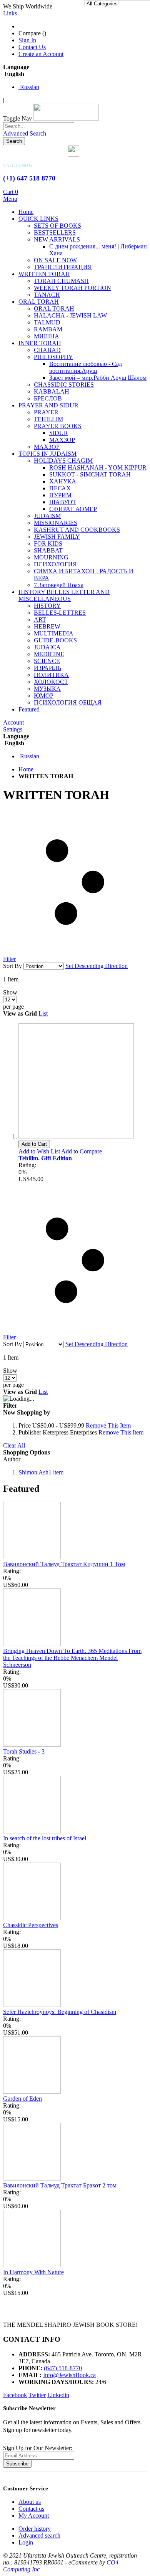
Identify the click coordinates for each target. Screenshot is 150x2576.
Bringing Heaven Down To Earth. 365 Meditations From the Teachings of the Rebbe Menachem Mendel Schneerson (72, 1658)
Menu (10, 199)
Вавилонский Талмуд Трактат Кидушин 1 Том (64, 1564)
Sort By (12, 966)
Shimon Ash (41, 1472)
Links (10, 13)
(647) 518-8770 (63, 2368)
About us (30, 2502)
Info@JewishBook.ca (69, 2375)
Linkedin (58, 2395)
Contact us (31, 2509)
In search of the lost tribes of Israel (45, 1838)
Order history (35, 2529)
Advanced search (39, 2535)
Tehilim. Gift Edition (45, 1158)
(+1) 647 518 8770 (29, 178)
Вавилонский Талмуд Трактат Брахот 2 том (60, 2185)
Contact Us (32, 47)
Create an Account (41, 54)
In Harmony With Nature (33, 2272)
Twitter (37, 2395)
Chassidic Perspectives (31, 1925)
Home (26, 769)
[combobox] (39, 126)
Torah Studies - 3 (24, 1751)
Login (26, 2542)
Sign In (27, 40)
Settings (13, 729)
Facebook (15, 2395)
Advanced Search (25, 133)
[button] (40, 1151)
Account (13, 722)
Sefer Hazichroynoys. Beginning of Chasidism (60, 2012)
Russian (29, 87)
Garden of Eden (22, 2099)
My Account (34, 2516)
